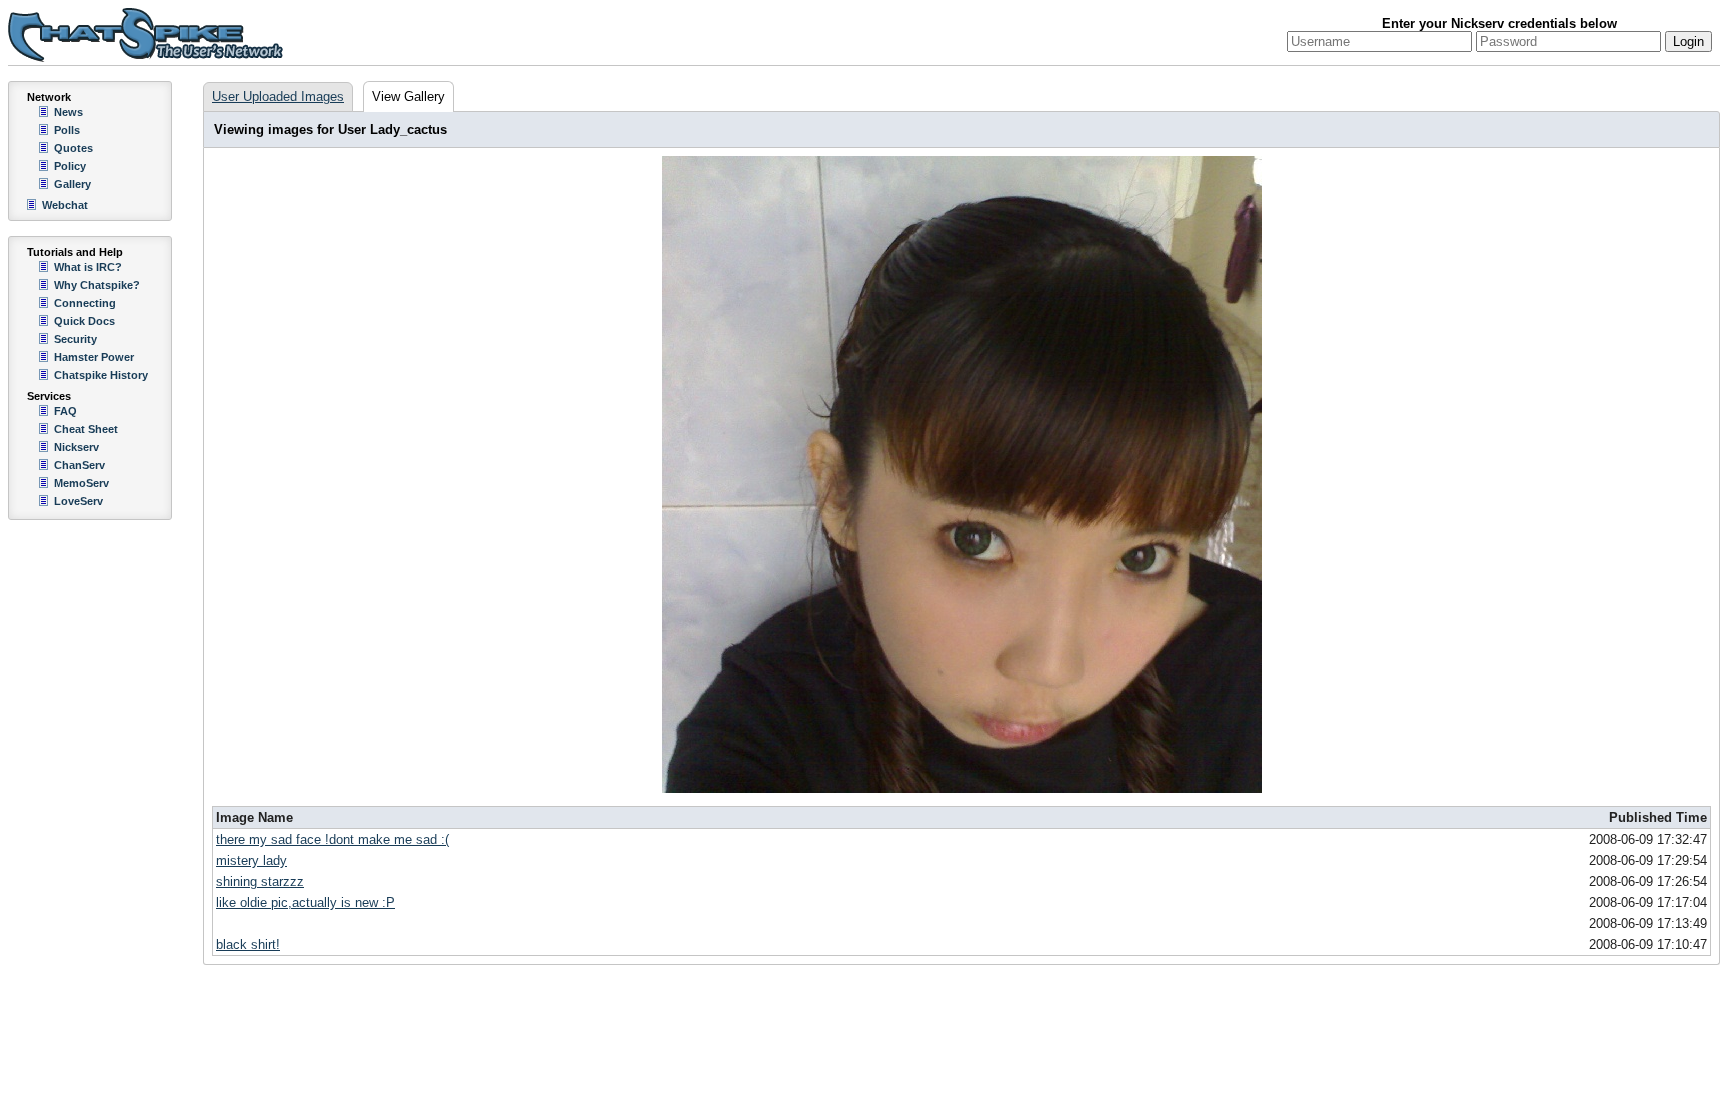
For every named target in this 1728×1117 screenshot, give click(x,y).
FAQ (65, 411)
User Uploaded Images (278, 96)
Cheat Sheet (86, 429)
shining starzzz (260, 881)
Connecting (85, 303)
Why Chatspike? (97, 285)
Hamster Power (94, 357)
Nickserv (76, 447)
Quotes (73, 148)
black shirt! (248, 944)
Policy (70, 166)
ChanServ (79, 465)
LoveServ (78, 501)
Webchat (65, 205)
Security (75, 339)
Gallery (72, 184)
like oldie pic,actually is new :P (305, 902)
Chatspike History (101, 375)
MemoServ (81, 483)
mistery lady (251, 860)
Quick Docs (84, 321)
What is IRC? (88, 267)
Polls (67, 130)
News (68, 112)
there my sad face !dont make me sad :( (332, 839)
